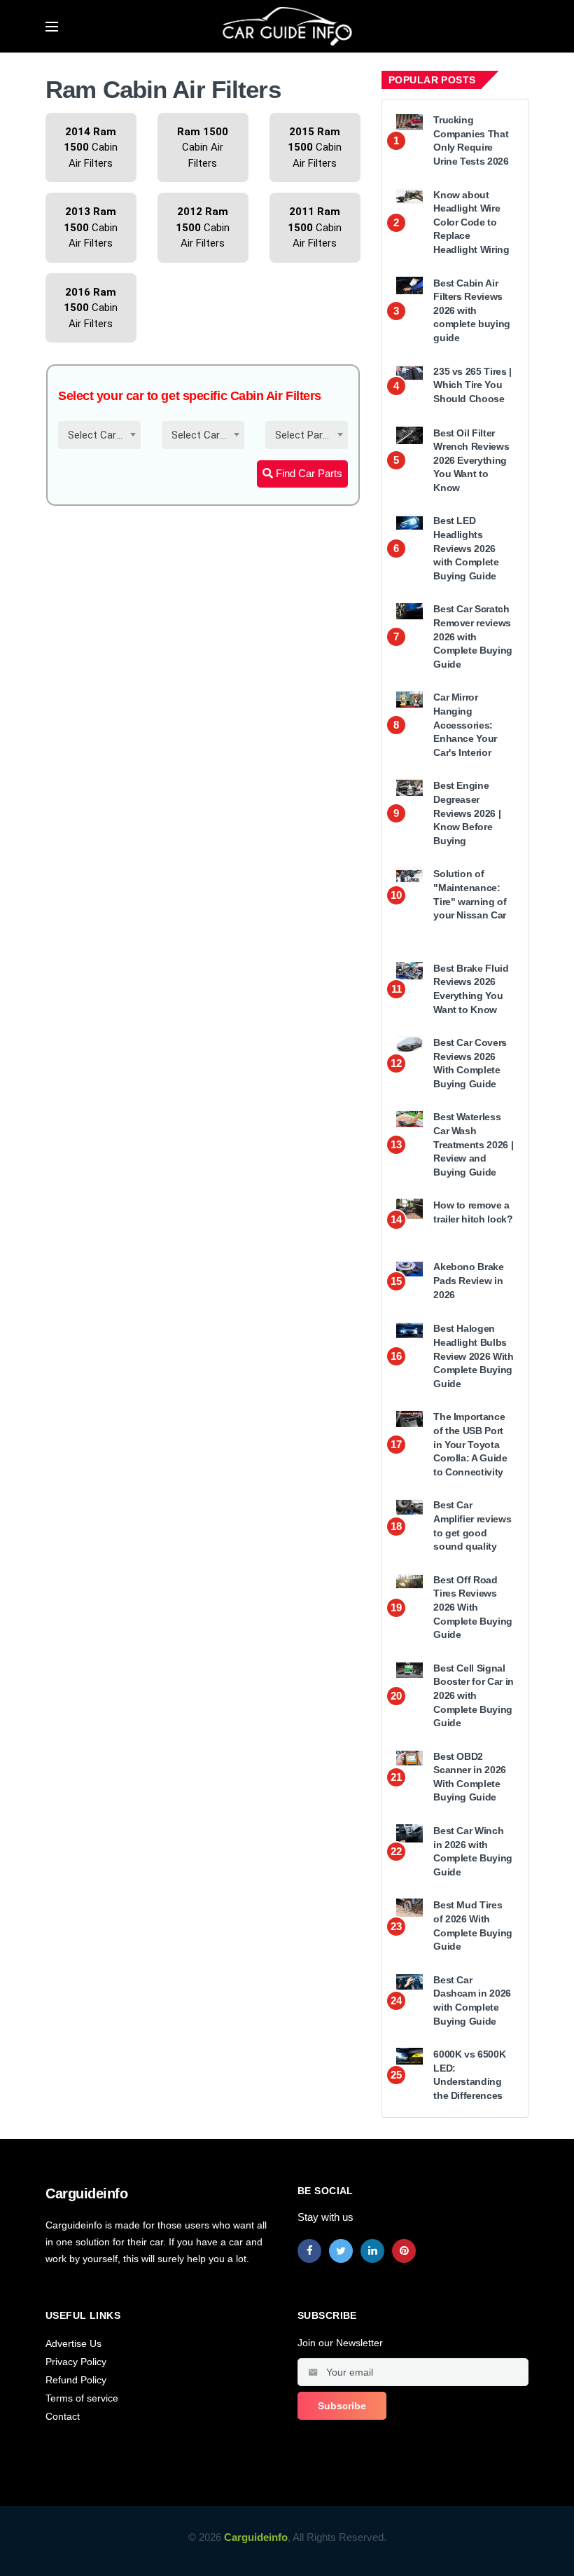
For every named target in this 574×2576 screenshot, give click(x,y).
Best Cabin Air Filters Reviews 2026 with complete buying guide (472, 310)
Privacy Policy (76, 2362)
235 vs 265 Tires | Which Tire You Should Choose (472, 385)
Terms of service (82, 2398)
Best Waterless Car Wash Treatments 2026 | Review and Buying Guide (473, 1144)
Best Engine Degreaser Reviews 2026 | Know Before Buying (467, 813)
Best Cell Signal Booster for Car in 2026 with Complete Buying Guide (474, 1695)
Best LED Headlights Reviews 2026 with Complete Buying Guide (466, 548)
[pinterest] (404, 2251)
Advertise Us (73, 2343)
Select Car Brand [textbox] (102, 435)
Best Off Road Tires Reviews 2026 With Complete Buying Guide (473, 1607)
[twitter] (341, 2251)
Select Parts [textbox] (304, 435)
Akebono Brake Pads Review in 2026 (468, 1280)
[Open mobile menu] (52, 27)
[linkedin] (372, 2251)
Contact (63, 2416)
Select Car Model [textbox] (206, 435)
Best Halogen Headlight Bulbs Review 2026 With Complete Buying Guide (473, 1356)
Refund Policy (76, 2380)
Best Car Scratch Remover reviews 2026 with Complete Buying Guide (473, 636)
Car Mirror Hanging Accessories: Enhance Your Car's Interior (465, 724)
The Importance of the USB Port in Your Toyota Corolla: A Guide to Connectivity (470, 1444)
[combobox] (99, 435)
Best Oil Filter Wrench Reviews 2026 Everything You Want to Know (471, 460)
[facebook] (309, 2251)
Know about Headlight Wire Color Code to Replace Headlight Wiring (471, 222)
